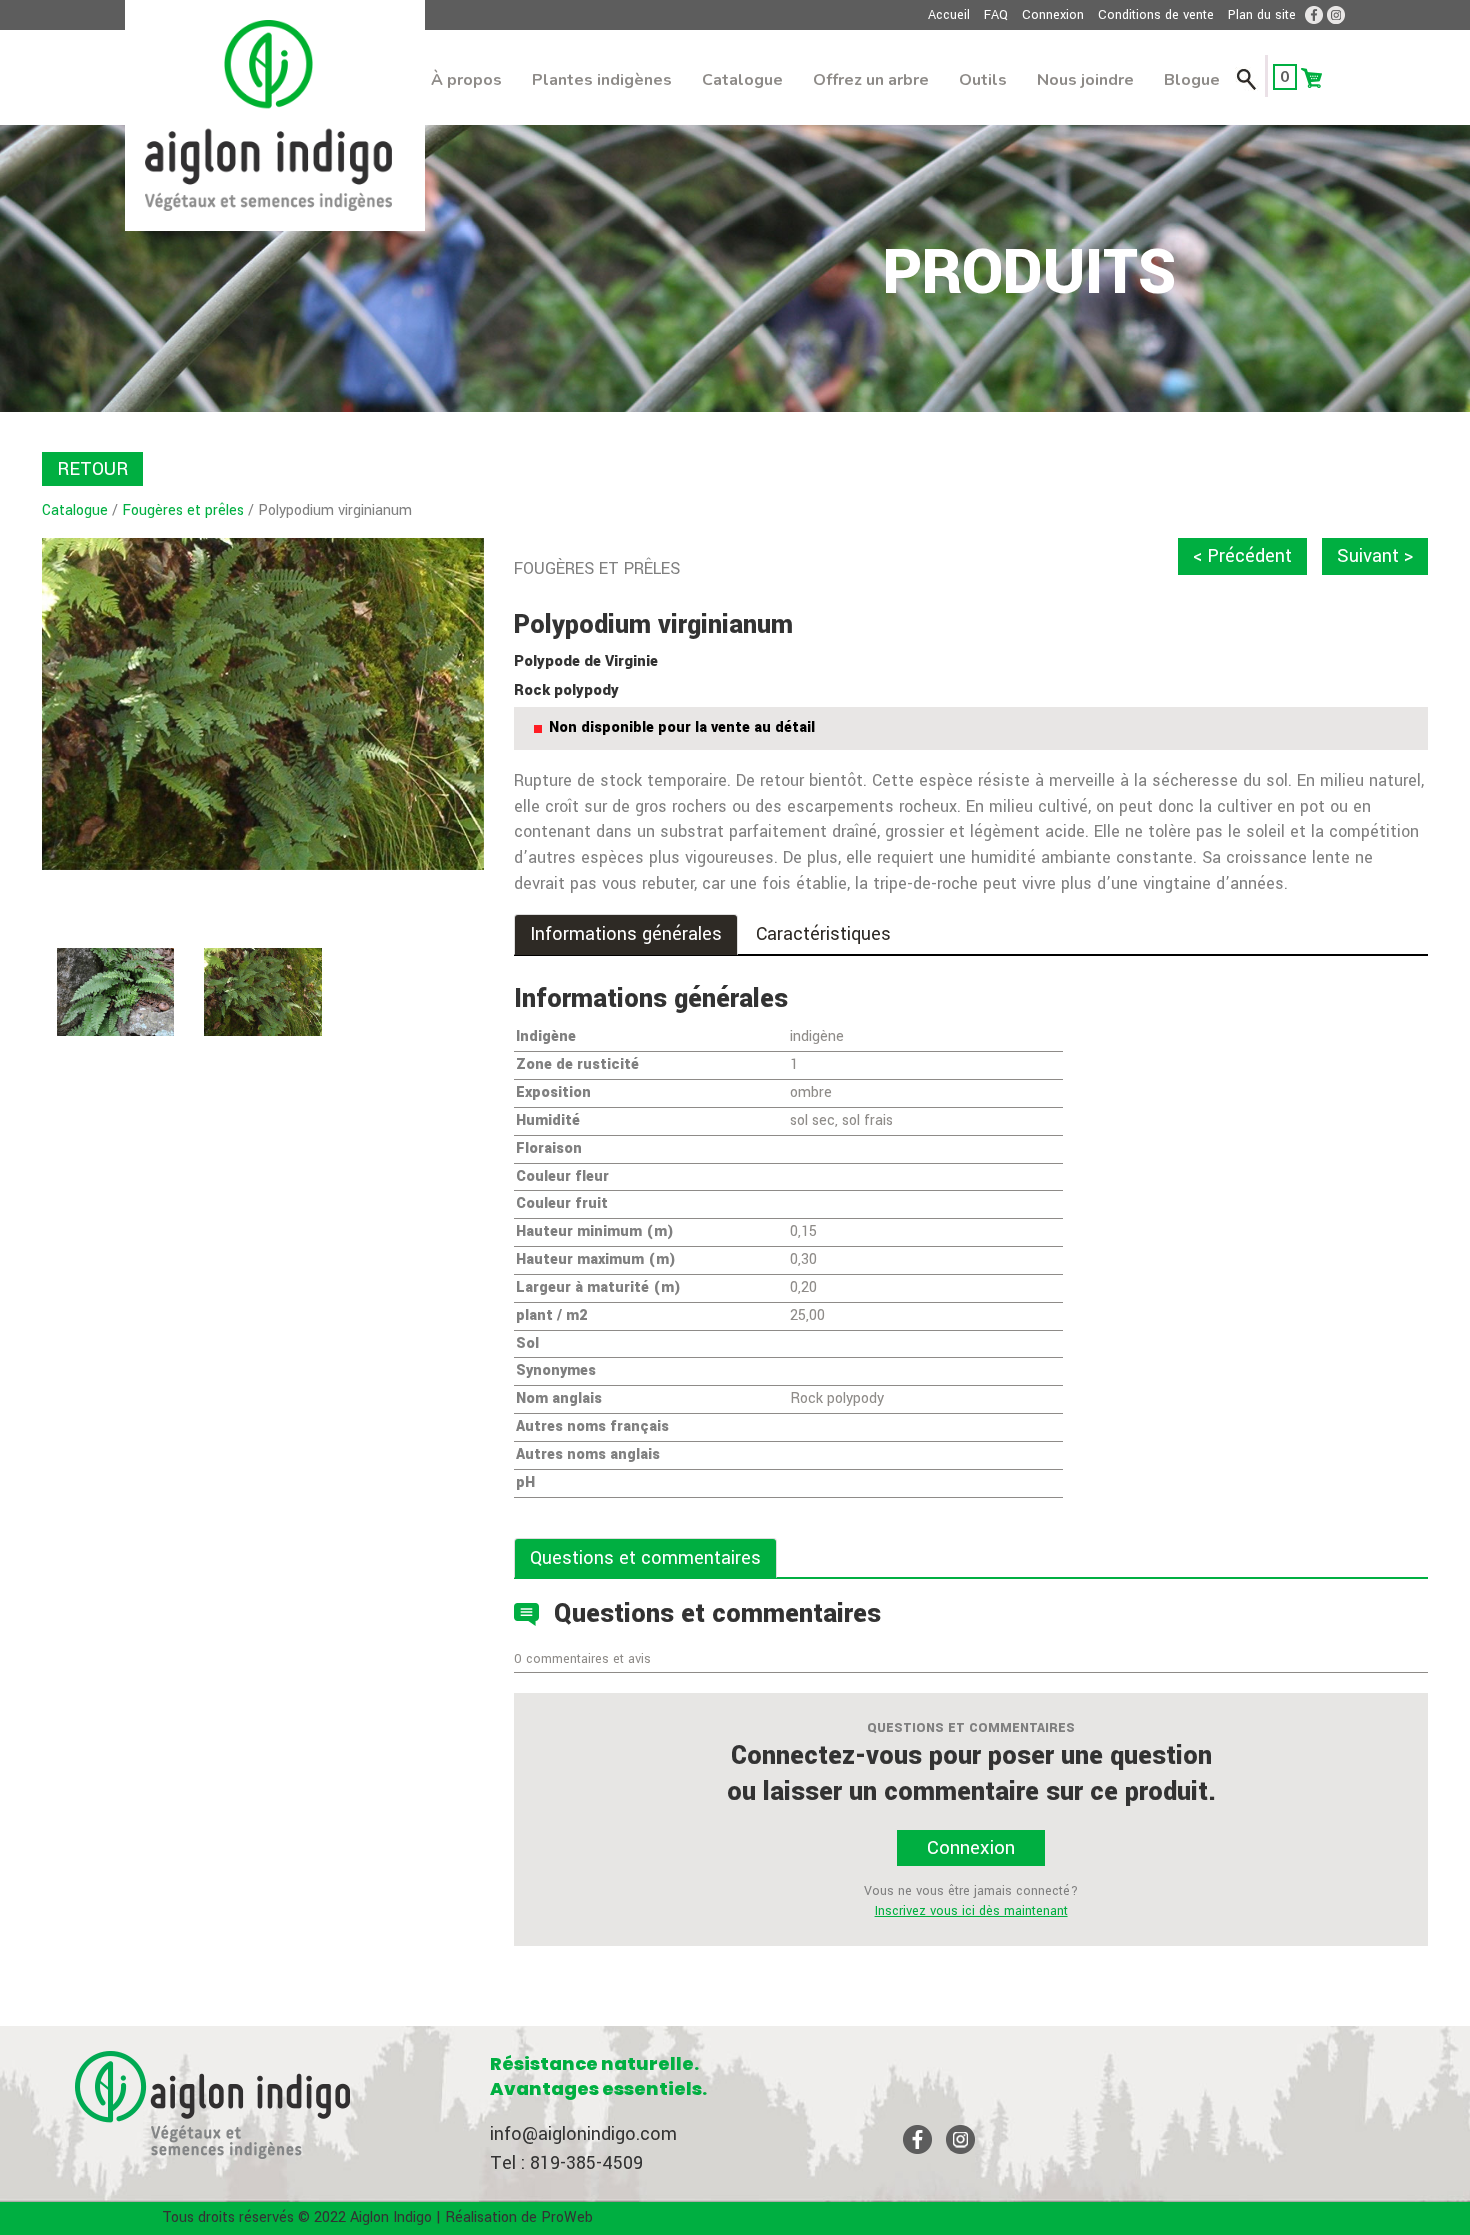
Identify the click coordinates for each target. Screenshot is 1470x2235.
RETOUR (92, 469)
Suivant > (1375, 556)
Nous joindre (1085, 80)
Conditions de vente (1156, 15)
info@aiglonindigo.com (583, 2134)
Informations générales (626, 934)
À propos (466, 80)
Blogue (1192, 80)
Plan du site (1262, 15)
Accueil (949, 15)
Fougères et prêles (183, 510)
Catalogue (742, 80)
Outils (983, 80)
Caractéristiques (823, 934)
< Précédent (1242, 556)
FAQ (996, 15)
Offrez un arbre (871, 80)
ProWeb (567, 2217)
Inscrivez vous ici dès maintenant (971, 1911)
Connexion (1053, 15)
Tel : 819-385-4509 (566, 2163)
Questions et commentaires (645, 1558)
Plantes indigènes (602, 80)
